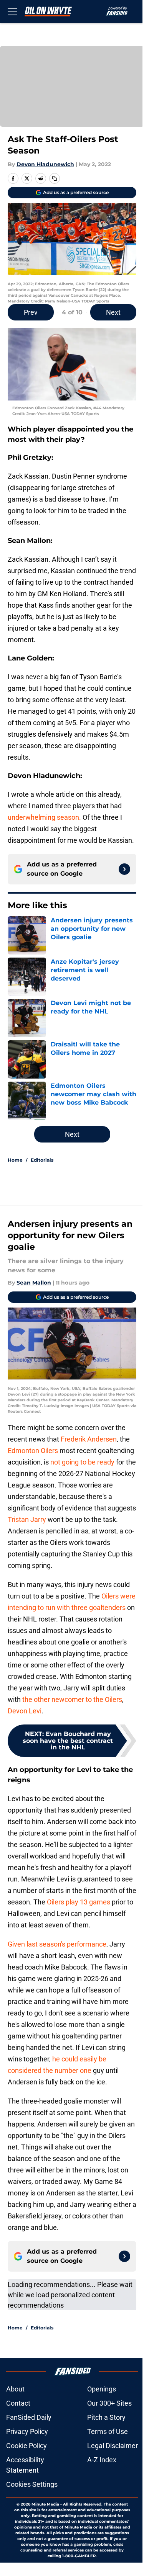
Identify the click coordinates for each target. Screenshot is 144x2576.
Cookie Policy (26, 2446)
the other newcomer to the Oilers (72, 1699)
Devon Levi (25, 1711)
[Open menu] (12, 11)
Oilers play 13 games (79, 1902)
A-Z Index (102, 2460)
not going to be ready (82, 1462)
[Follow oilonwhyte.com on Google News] (124, 869)
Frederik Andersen (89, 1439)
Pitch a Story (106, 2417)
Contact (18, 2403)
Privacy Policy (27, 2431)
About (15, 2389)
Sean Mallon (34, 1283)
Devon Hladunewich (45, 164)
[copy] (55, 178)
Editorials (42, 1160)
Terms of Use (108, 2431)
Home (15, 1160)
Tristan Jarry (28, 1519)
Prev (31, 312)
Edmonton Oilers (34, 1451)
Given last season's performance (57, 1944)
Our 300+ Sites (109, 2403)
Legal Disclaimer (113, 2446)
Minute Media (45, 2504)
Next (113, 312)
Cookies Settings (32, 2484)
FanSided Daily (29, 2417)
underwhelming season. (44, 817)
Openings (102, 2389)
